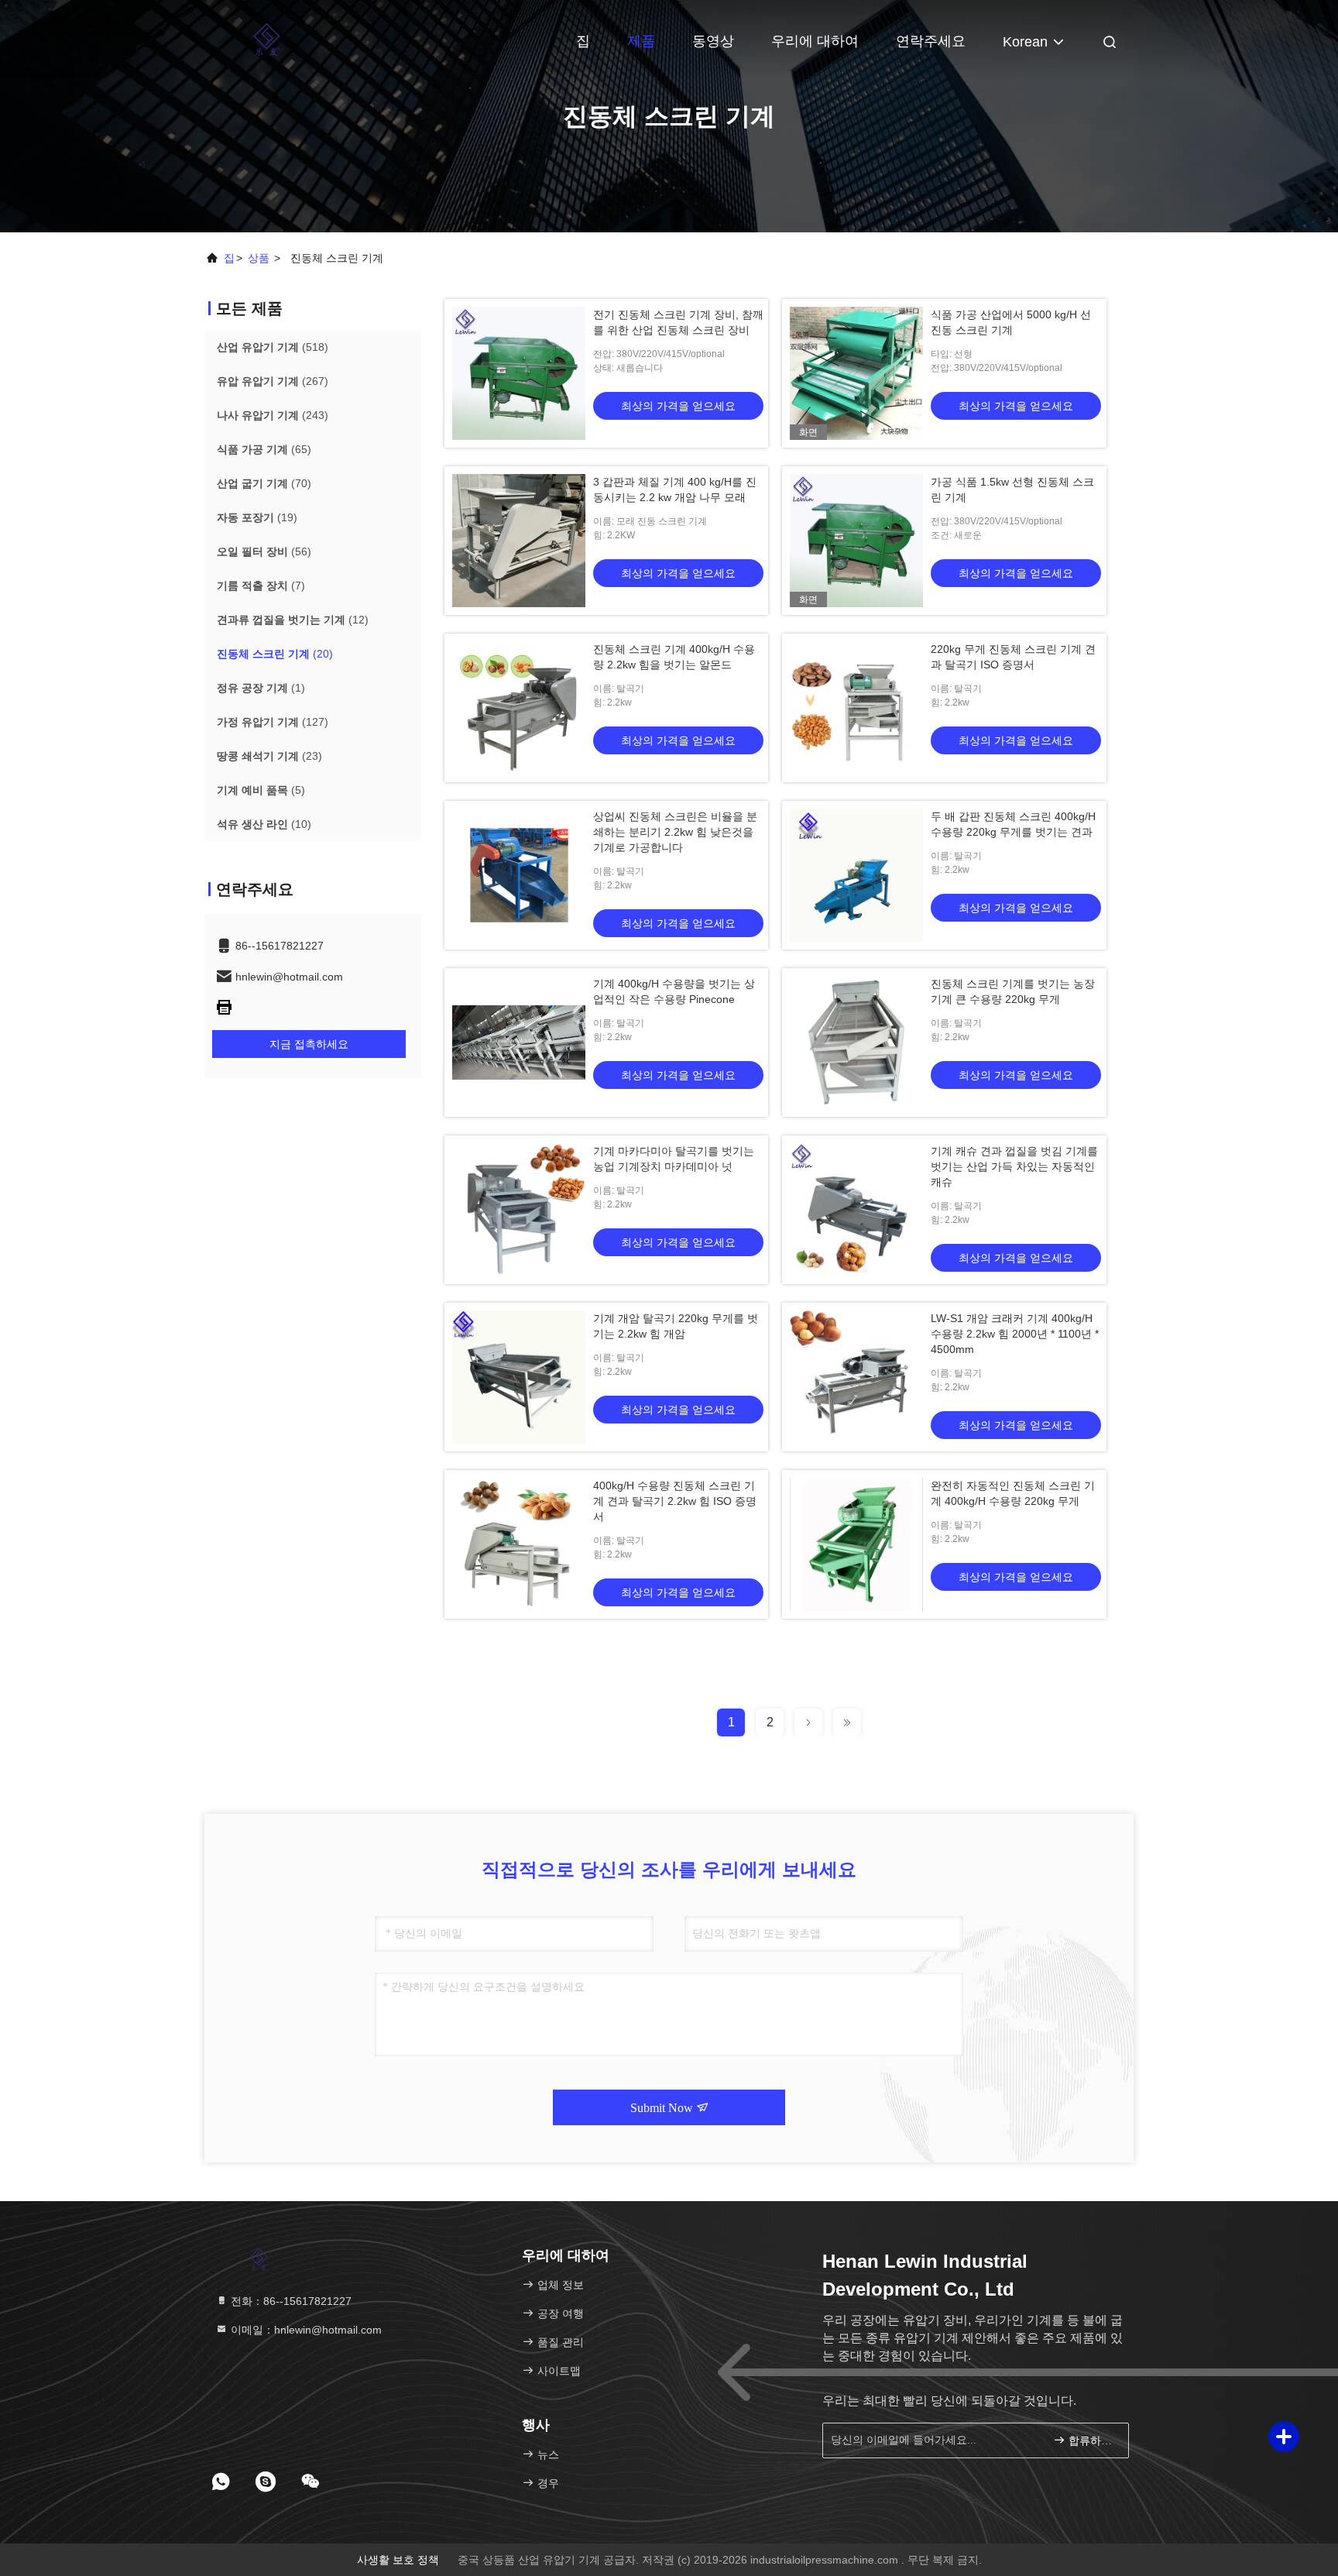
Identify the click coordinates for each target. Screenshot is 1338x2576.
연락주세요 (931, 41)
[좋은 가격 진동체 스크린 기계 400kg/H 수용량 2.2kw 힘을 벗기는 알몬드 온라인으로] (519, 708)
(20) (275, 654)
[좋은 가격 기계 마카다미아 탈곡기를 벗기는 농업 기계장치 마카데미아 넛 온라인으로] (519, 1210)
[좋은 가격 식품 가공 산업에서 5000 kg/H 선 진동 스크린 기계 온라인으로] (856, 373)
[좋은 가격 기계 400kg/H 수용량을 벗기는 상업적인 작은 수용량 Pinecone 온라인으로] (519, 1042)
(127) (273, 722)
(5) (261, 790)
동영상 (713, 41)
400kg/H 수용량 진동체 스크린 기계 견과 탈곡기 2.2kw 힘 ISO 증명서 (675, 1501)
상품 (259, 258)
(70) (264, 483)
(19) (257, 517)
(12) (293, 620)
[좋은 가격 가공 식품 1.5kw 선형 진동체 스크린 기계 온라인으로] (856, 541)
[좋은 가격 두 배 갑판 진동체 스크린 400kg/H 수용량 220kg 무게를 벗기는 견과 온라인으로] (856, 875)
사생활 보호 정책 (398, 2560)
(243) (273, 415)
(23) (269, 756)
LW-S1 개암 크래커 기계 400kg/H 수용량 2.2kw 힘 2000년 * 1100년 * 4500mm (1015, 1334)
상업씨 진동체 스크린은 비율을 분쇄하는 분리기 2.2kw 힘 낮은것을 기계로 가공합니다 (675, 832)
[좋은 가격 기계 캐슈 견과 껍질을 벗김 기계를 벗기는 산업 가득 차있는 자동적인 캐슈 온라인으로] (856, 1210)
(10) (264, 824)
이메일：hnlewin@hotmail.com (305, 2330)
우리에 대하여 (815, 41)
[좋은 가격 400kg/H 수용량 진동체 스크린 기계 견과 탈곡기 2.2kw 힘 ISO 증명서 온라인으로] (519, 1544)
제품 (641, 41)
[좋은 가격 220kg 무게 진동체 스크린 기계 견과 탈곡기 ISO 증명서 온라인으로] (856, 708)
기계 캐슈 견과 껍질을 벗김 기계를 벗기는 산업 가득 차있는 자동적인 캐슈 (1014, 1166)
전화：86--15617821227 (290, 2301)
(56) (264, 551)
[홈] (266, 39)
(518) (273, 347)
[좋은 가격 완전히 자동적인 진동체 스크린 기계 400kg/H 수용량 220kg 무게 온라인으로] (856, 1544)
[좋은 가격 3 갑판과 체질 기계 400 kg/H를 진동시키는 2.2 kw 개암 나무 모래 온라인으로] (519, 541)
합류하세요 (1091, 2441)
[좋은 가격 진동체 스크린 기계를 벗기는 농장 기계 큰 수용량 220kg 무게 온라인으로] (856, 1042)
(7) (261, 586)
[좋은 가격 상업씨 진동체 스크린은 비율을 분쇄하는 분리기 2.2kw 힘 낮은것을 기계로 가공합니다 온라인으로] (519, 875)
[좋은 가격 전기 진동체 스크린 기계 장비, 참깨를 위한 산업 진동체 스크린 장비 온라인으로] (519, 373)
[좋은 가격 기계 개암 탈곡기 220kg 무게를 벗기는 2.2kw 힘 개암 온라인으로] (519, 1377)
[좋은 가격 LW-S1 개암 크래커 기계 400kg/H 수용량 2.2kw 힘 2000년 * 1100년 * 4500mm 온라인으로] (856, 1377)
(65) (264, 449)
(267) (273, 381)
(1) (261, 688)
